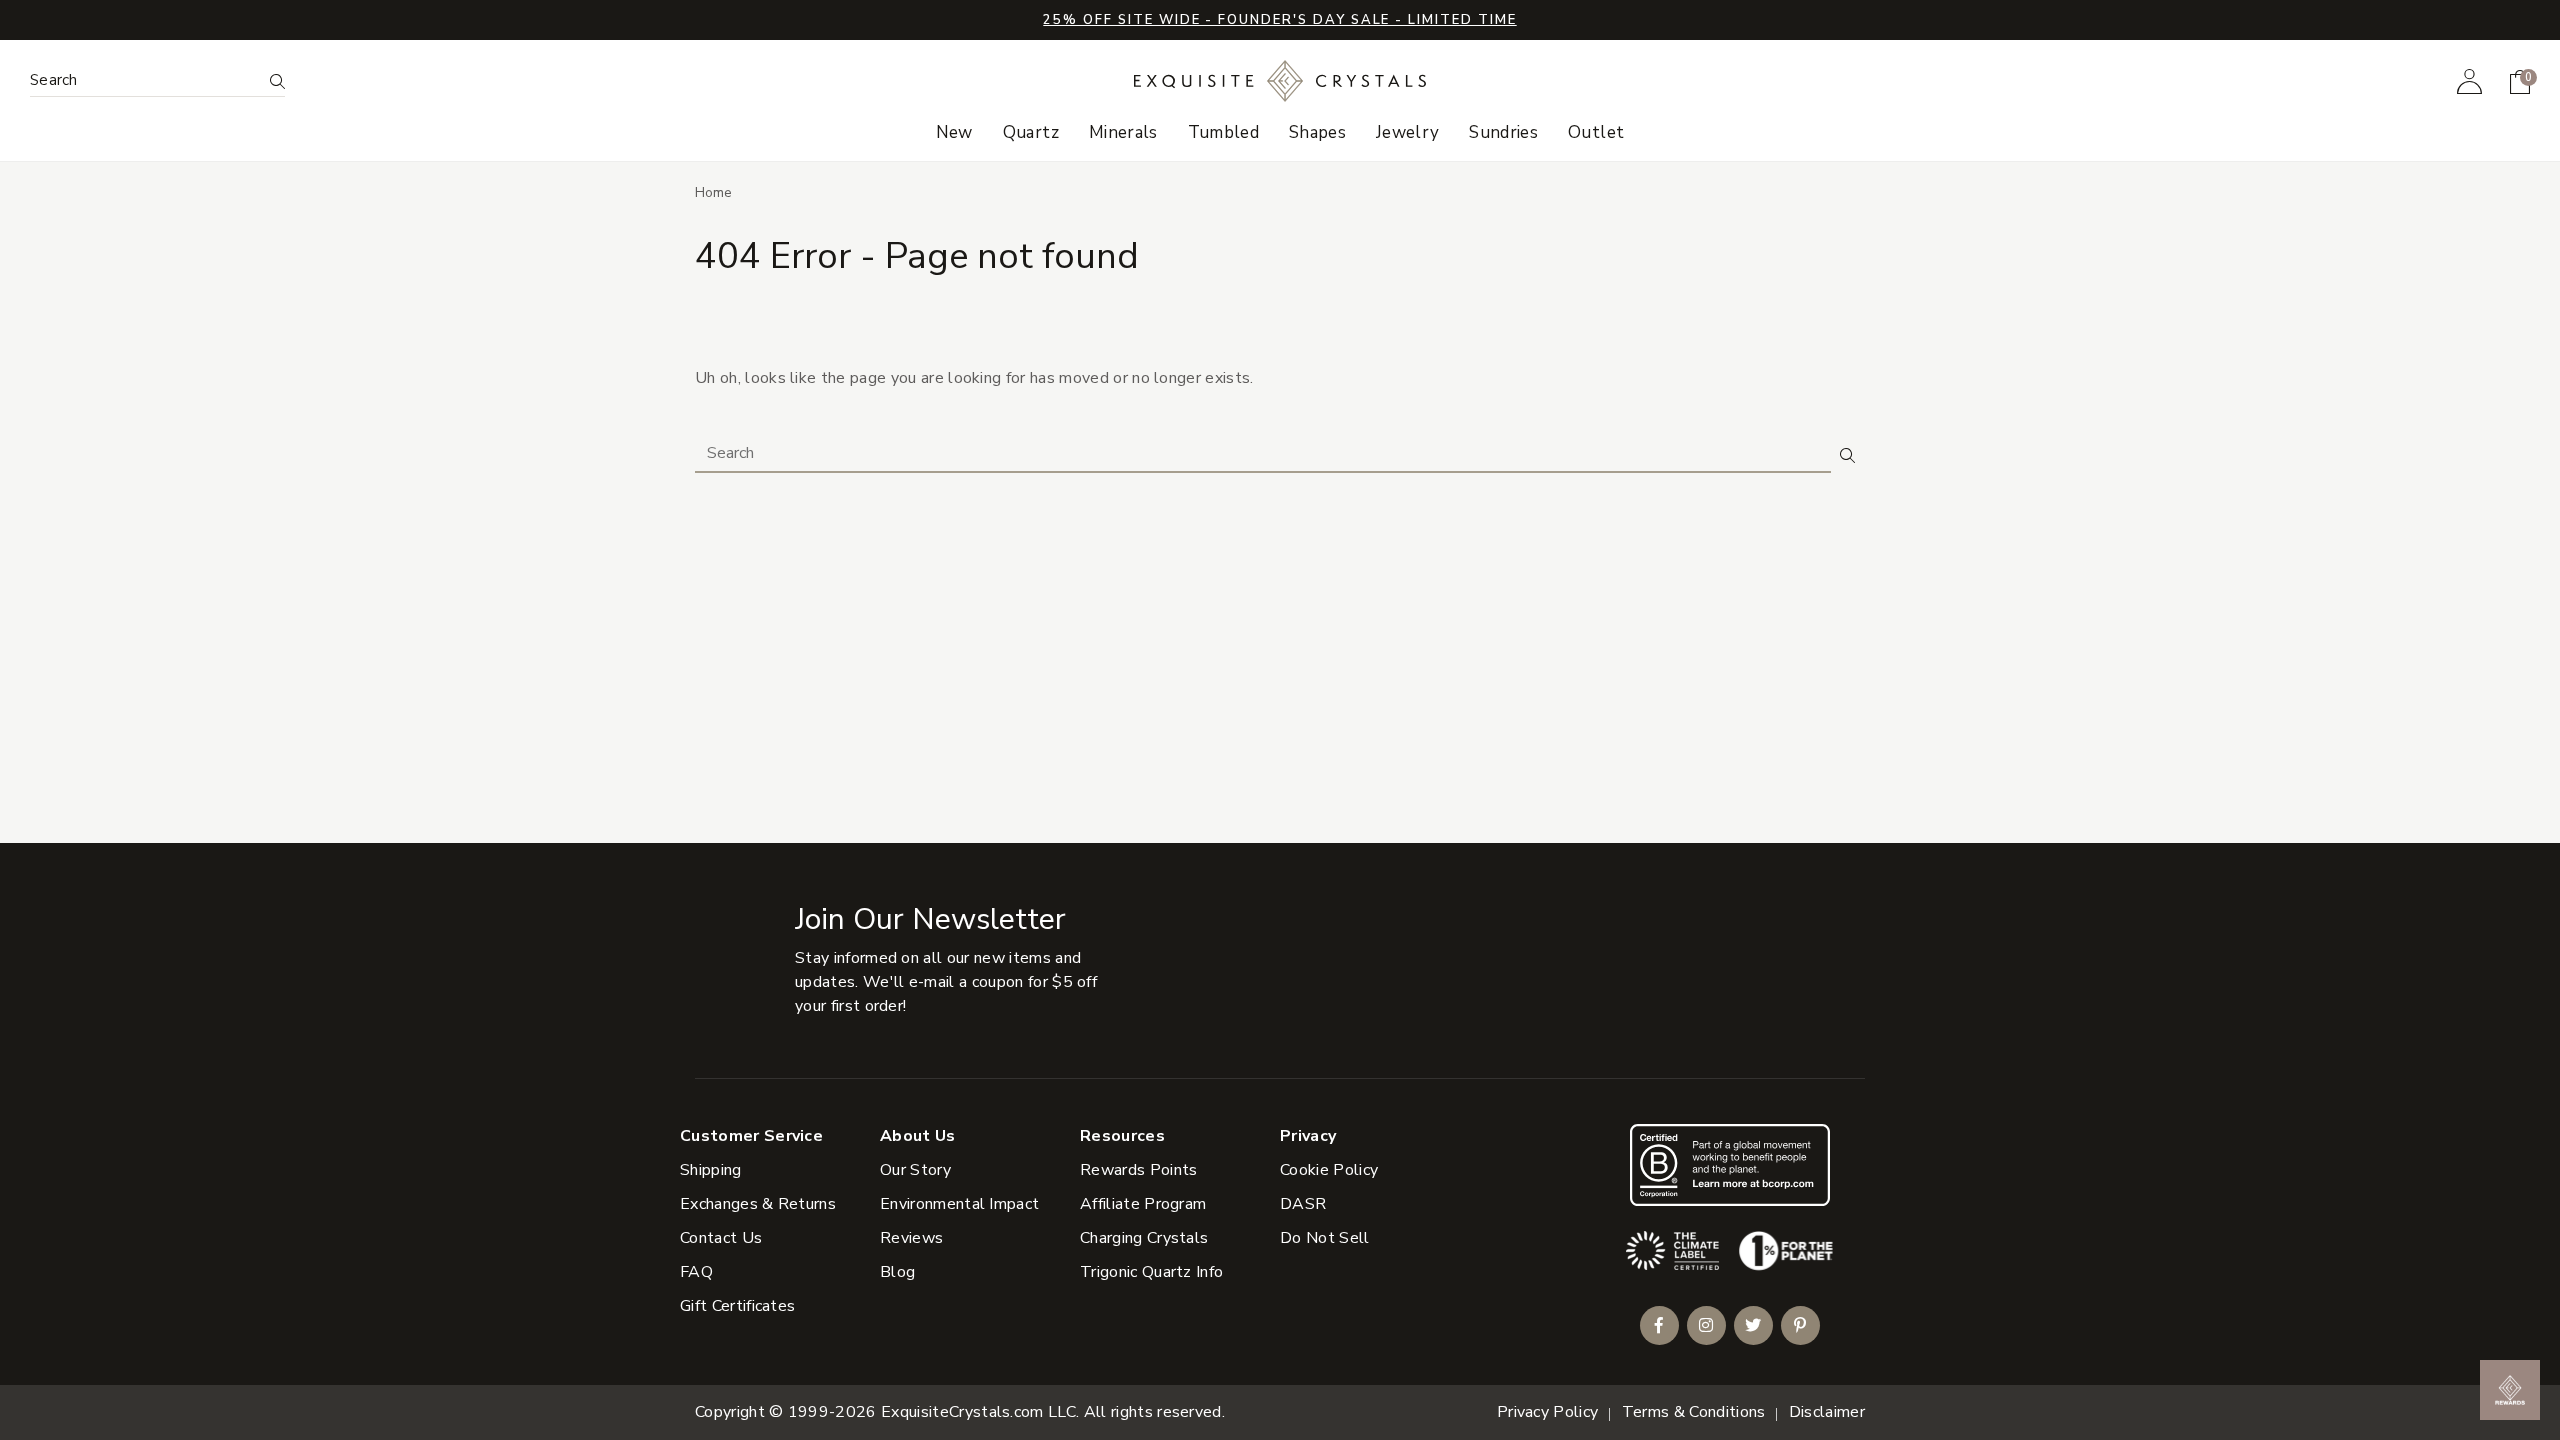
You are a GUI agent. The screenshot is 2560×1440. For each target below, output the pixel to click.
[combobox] (145, 80)
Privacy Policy (1547, 1412)
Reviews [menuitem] (911, 1238)
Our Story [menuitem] (915, 1170)
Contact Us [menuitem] (721, 1238)
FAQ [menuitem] (696, 1272)
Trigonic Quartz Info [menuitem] (1151, 1272)
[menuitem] (2469, 81)
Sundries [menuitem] (1503, 133)
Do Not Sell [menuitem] (1325, 1238)
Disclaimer (1827, 1412)
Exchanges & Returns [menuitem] (758, 1204)
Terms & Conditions (1694, 1412)
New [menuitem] (954, 133)
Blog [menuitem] (897, 1272)
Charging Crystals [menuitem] (1144, 1238)
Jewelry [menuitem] (1407, 133)
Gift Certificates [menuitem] (737, 1306)
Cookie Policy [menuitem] (1329, 1170)
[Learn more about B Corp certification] (1730, 1164)
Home (713, 192)
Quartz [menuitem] (1031, 133)
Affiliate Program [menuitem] (1143, 1204)
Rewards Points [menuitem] (1138, 1170)
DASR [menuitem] (1303, 1204)
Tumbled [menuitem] (1223, 133)
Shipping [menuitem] (711, 1170)
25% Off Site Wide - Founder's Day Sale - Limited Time (1279, 20)
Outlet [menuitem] (1596, 133)
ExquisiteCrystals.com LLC (978, 1412)
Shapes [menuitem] (1317, 133)
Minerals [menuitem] (1123, 133)
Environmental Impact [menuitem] (959, 1204)
